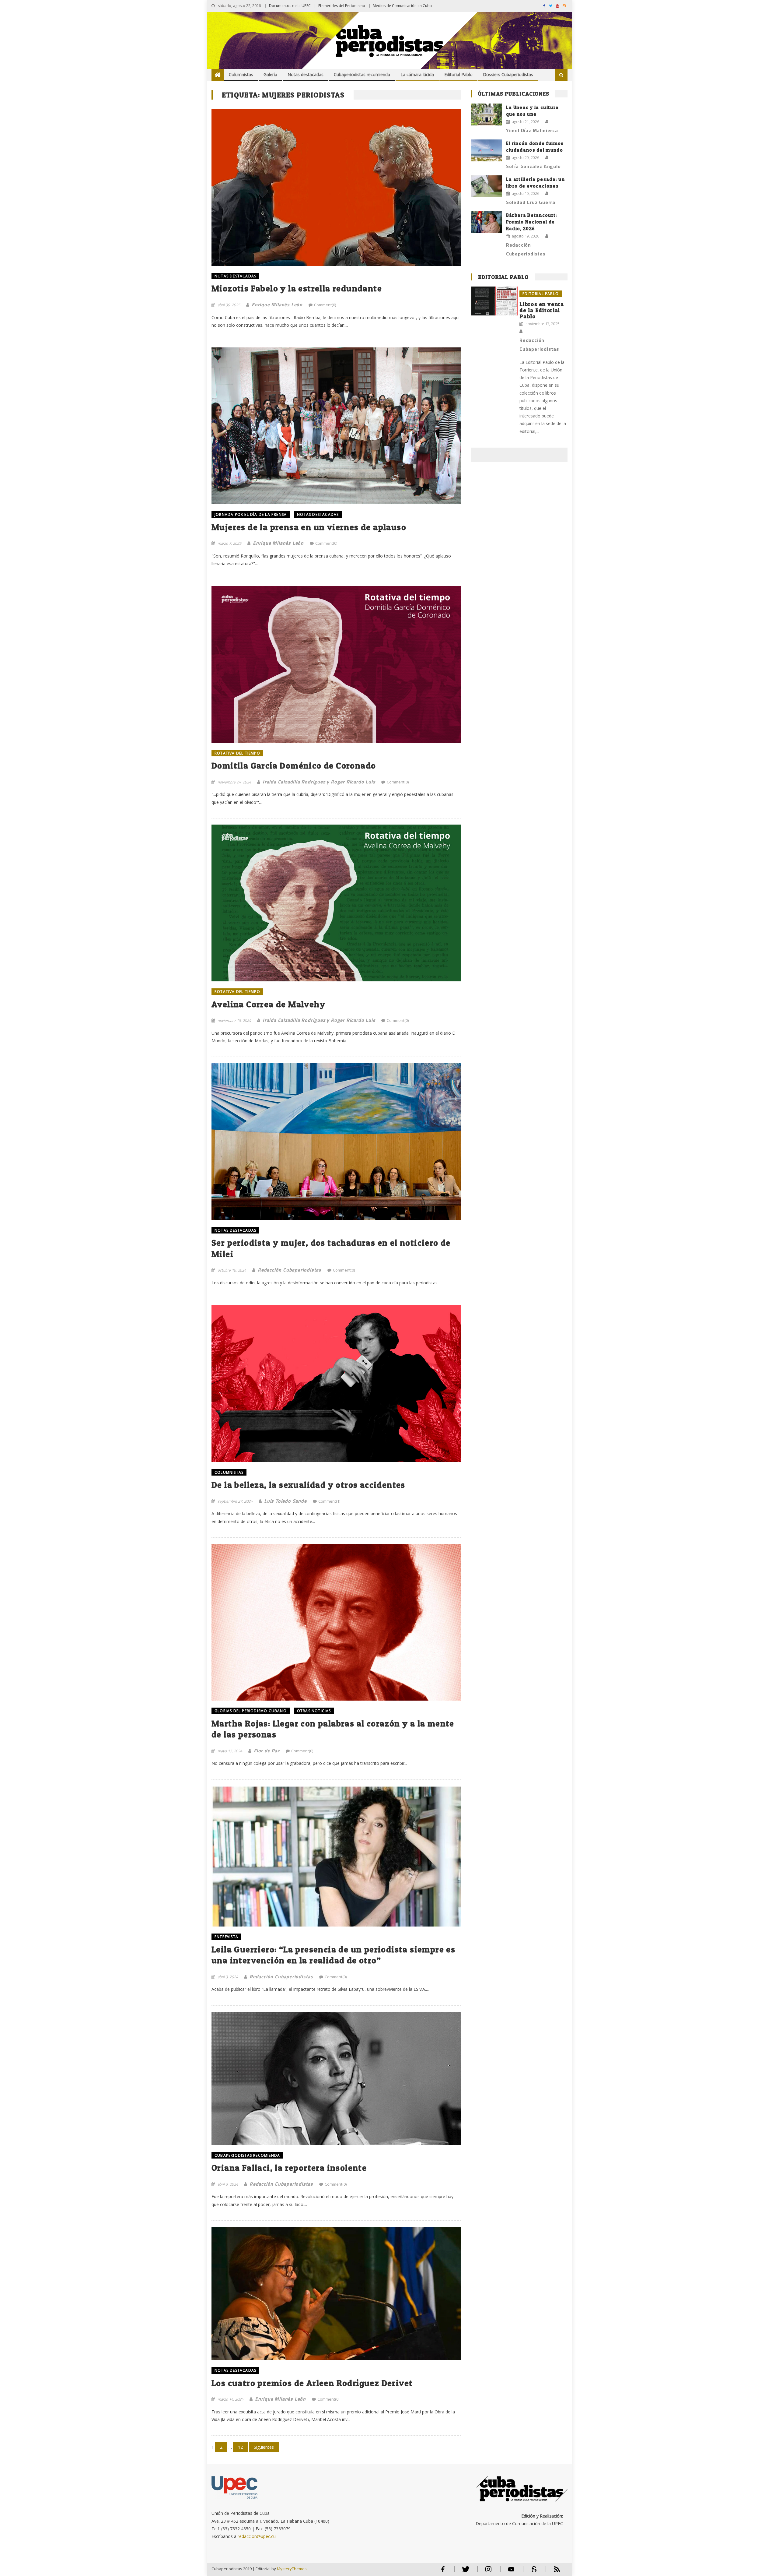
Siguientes (264, 2447)
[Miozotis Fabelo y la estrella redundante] (336, 187)
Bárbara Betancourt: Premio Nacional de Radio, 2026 (532, 222)
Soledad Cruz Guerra (531, 202)
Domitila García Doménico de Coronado (294, 765)
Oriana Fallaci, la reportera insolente (289, 2168)
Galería (270, 74)
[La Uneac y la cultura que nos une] (487, 114)
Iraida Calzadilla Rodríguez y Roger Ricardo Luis (319, 782)
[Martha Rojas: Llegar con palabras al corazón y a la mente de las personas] (336, 1622)
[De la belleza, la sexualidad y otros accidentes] (336, 1383)
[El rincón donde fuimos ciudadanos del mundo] (487, 150)
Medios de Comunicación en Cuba (402, 6)
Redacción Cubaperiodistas (290, 1270)
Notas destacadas (306, 74)
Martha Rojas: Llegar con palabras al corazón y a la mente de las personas (333, 1729)
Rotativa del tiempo (237, 753)
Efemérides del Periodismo (342, 6)
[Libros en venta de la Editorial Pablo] (494, 301)
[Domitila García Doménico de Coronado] (336, 665)
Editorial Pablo (458, 74)
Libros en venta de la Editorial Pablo (542, 310)
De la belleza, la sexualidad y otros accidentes (308, 1485)
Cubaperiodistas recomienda (362, 74)
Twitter (464, 2572)
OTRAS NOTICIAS (314, 1711)
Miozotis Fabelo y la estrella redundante (297, 288)
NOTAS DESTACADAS (235, 276)
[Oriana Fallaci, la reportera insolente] (336, 2078)
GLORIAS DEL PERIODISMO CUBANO (251, 1711)
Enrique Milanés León (277, 304)
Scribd (532, 2572)
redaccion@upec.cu (257, 2536)
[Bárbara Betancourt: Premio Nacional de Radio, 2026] (487, 222)
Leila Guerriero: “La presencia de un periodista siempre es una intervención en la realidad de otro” (333, 1955)
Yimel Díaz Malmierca (532, 130)
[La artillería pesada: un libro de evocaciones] (487, 186)
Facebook (443, 2572)
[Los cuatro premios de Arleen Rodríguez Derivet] (336, 2293)
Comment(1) (329, 1501)
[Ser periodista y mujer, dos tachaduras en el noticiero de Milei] (336, 1141)
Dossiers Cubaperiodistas (508, 74)
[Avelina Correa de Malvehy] (336, 903)
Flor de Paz (267, 1751)
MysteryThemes (292, 2569)
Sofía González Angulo (533, 166)
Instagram (488, 2572)
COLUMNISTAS (229, 1472)
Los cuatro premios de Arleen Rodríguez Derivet (312, 2383)
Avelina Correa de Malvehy (268, 1004)
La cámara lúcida (417, 74)
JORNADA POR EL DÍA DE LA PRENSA (251, 514)
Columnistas (241, 74)
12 (240, 2447)
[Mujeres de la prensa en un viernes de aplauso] (336, 426)
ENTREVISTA (226, 1937)
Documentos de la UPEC (290, 6)
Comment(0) (325, 305)
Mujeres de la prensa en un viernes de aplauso (309, 527)
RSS (553, 2572)
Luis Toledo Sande (285, 1501)
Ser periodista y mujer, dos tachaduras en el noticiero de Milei (331, 1248)
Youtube (511, 2572)
